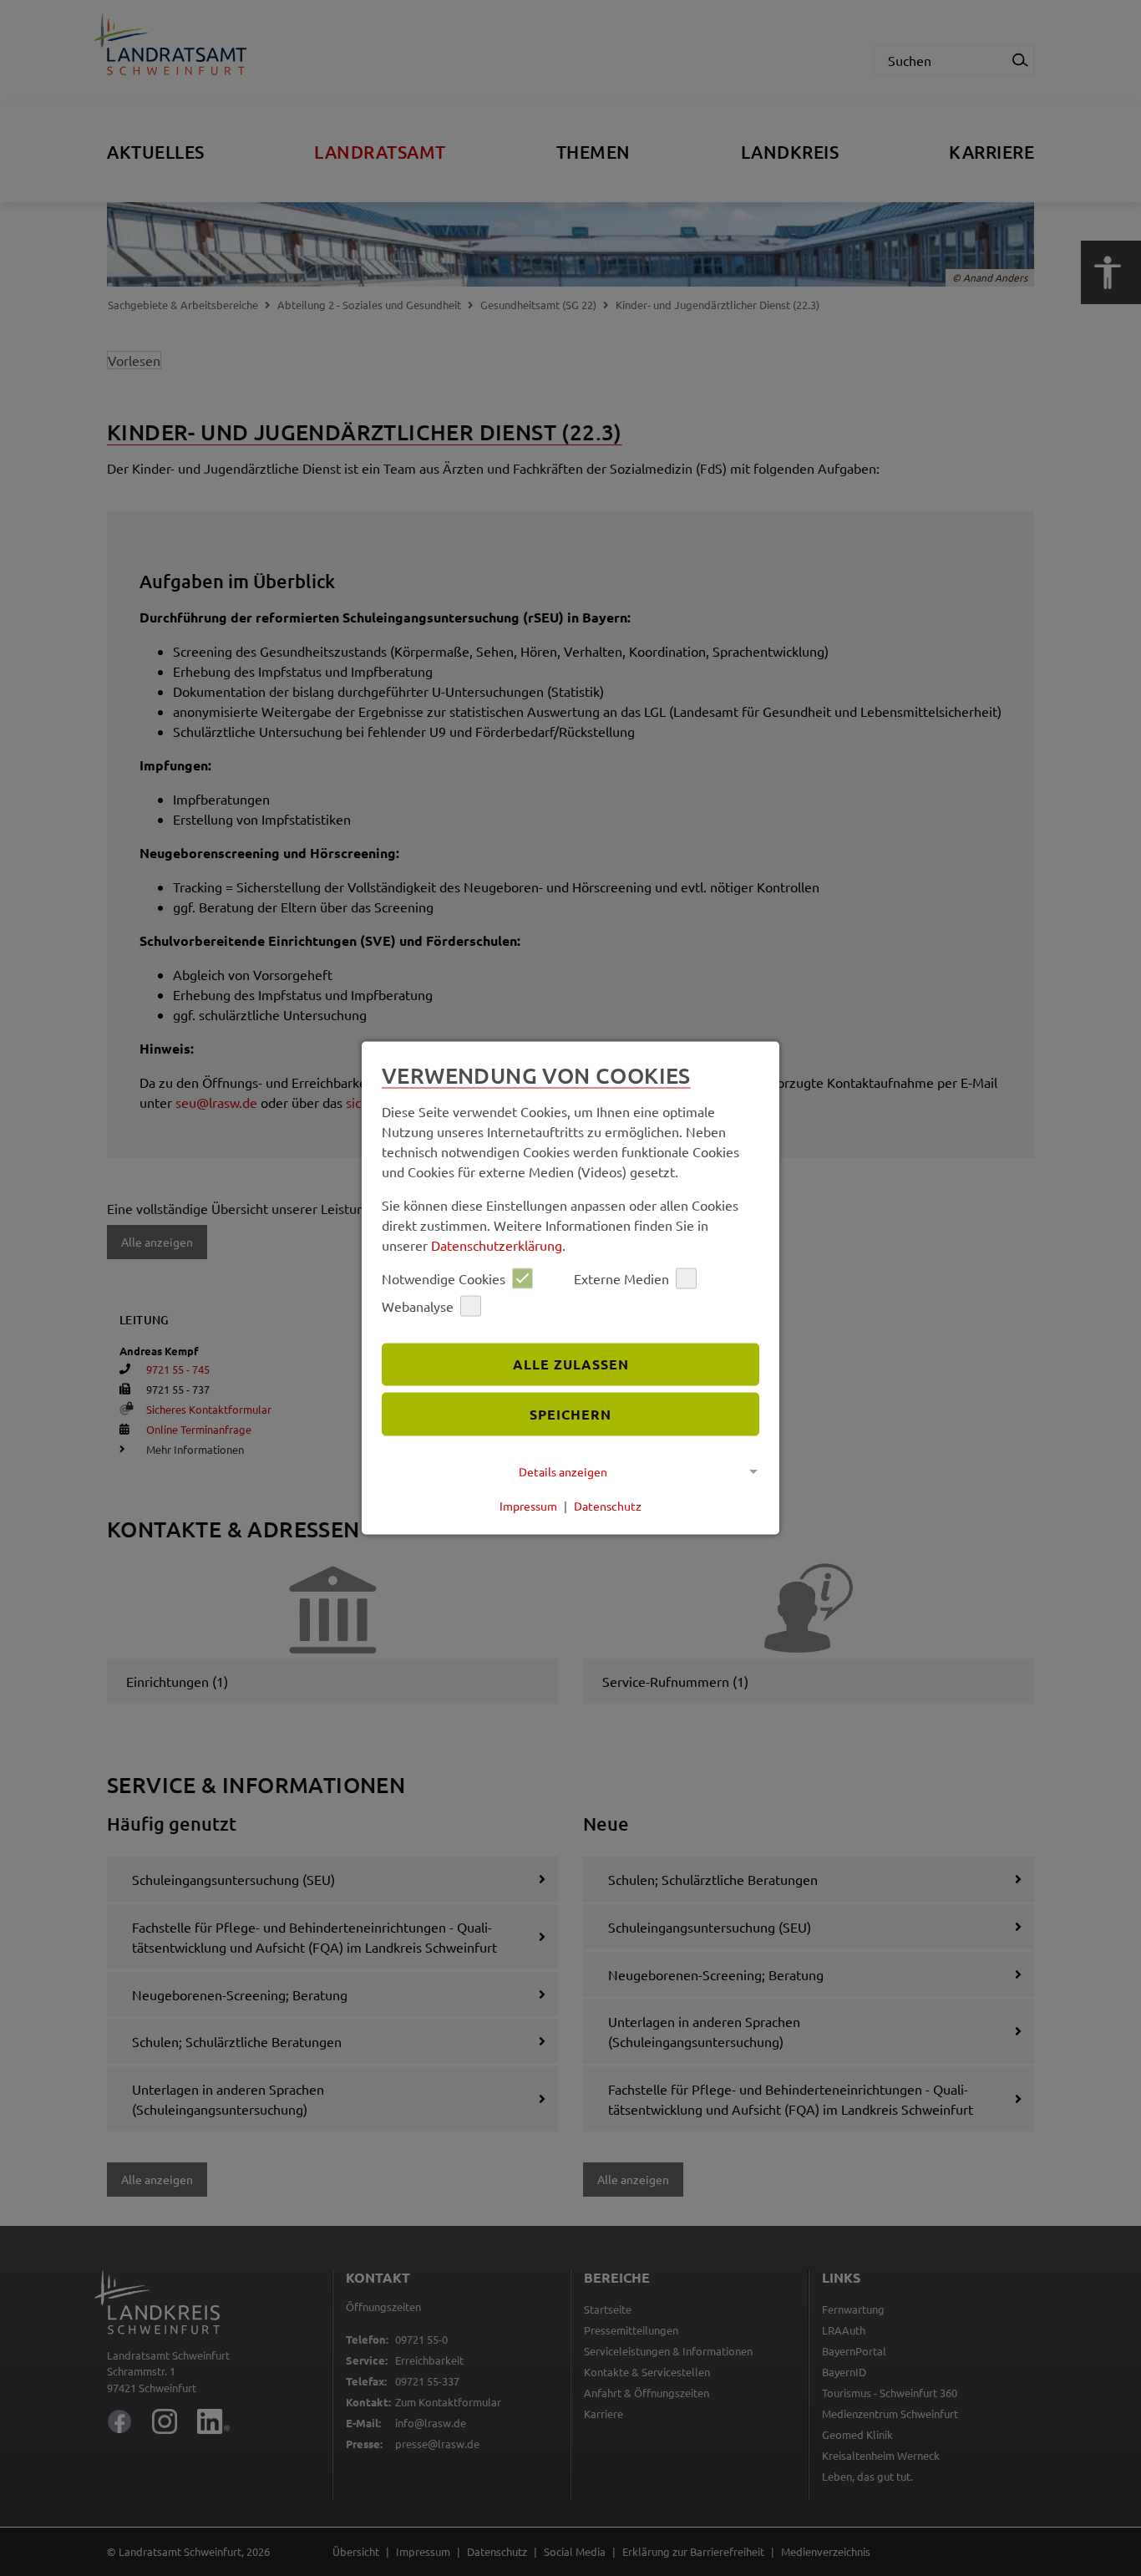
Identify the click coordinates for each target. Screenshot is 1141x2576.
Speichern (570, 1414)
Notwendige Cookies (444, 1278)
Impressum (528, 1506)
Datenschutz (608, 1506)
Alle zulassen (571, 1364)
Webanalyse (418, 1306)
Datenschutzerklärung (497, 1244)
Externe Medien (621, 1278)
